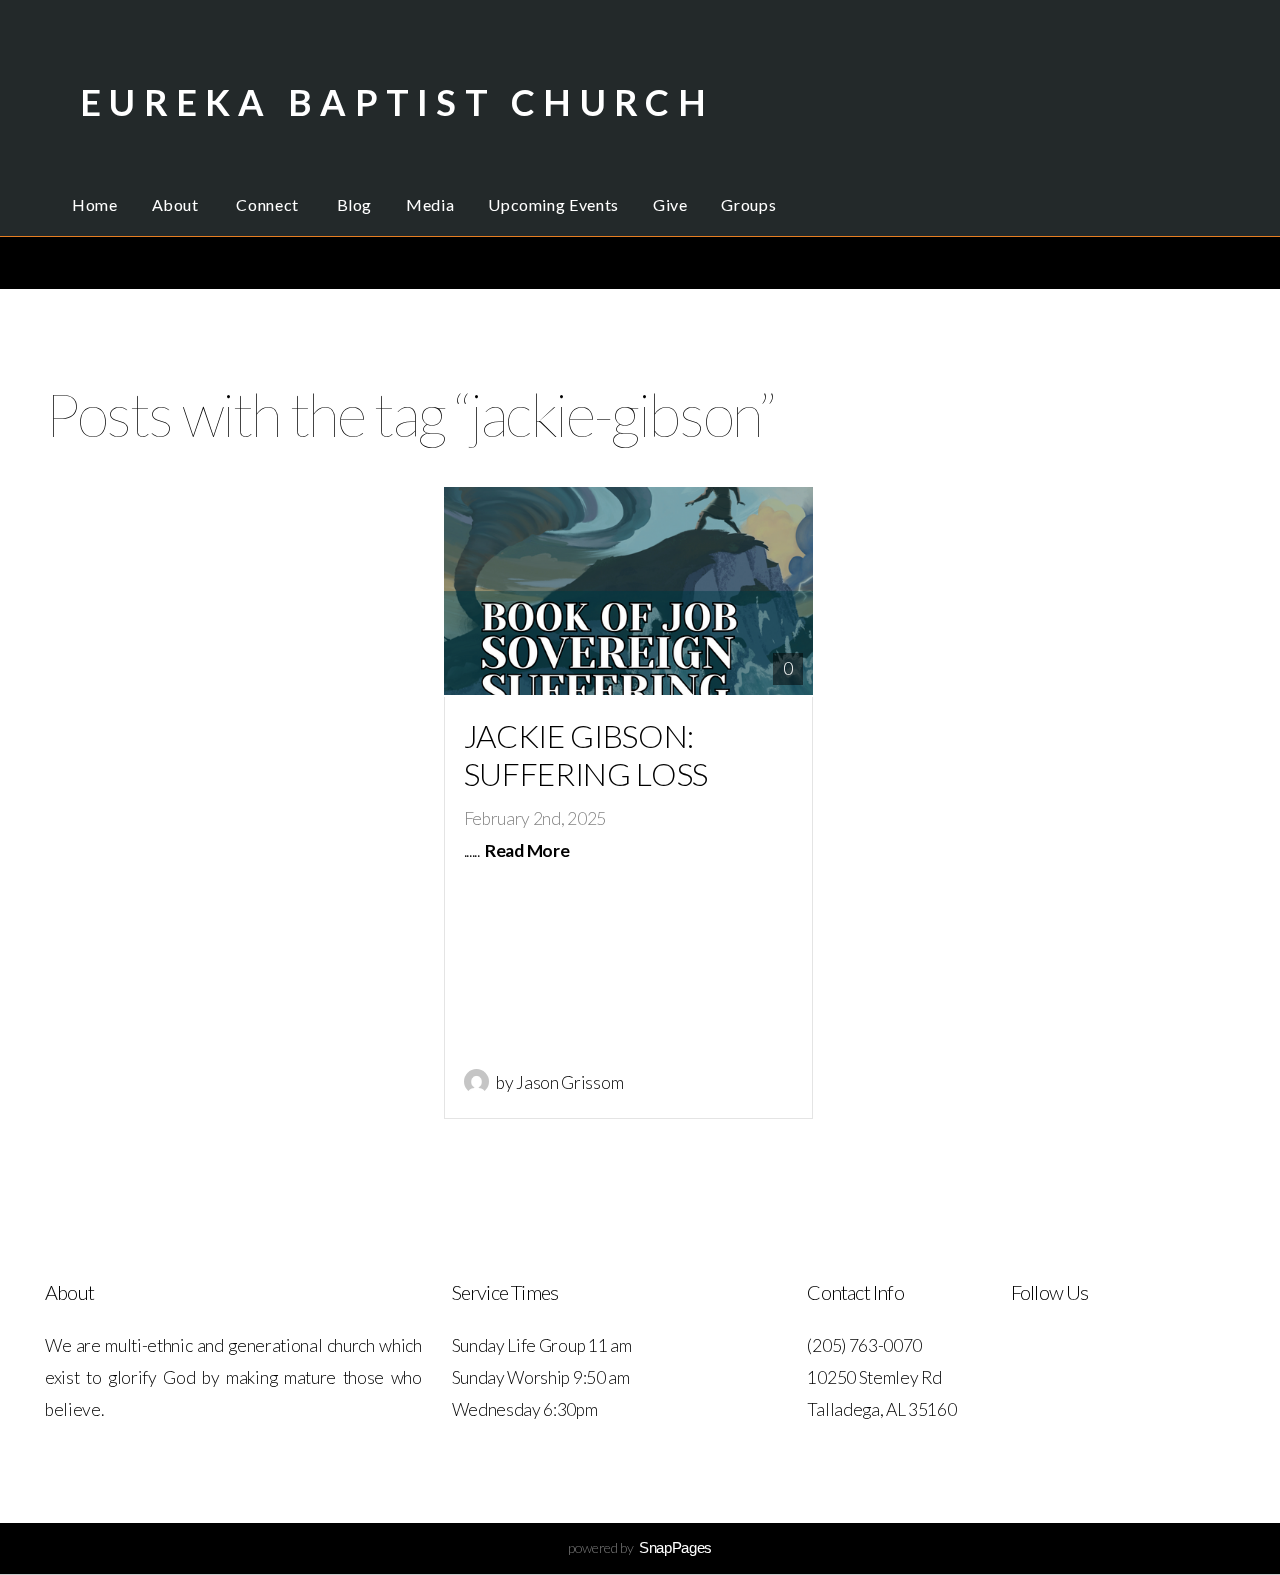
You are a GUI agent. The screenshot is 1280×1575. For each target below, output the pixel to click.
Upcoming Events (553, 204)
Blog (355, 204)
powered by (640, 1547)
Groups (748, 204)
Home (95, 204)
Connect (269, 204)
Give (670, 204)
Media (430, 204)
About (177, 204)
